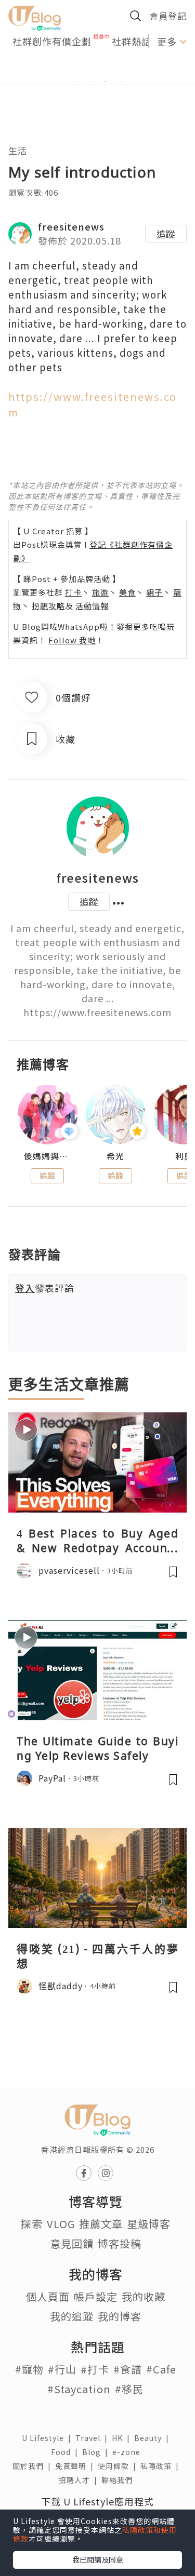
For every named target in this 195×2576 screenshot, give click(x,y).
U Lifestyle (49, 2438)
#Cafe (161, 2369)
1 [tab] (74, 82)
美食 (127, 592)
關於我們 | (34, 2466)
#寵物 (29, 2369)
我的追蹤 (72, 2316)
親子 (154, 592)
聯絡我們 (119, 2480)
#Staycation (79, 2389)
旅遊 (100, 592)
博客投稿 (120, 2243)
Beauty (154, 2438)
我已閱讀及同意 (98, 2559)
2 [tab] (90, 82)
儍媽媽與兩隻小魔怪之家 (48, 1156)
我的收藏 (144, 2296)
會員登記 (168, 16)
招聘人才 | (80, 2480)
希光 (115, 1156)
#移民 (129, 2389)
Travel (94, 2438)
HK (123, 2438)
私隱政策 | (162, 2466)
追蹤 (166, 234)
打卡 (73, 592)
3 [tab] (106, 82)
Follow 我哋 (72, 640)
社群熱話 (132, 41)
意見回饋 (72, 2243)
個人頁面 (48, 2296)
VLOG (61, 2224)
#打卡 (95, 2369)
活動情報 (92, 606)
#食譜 (128, 2369)
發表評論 (45, 1288)
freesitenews (71, 226)
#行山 (62, 2369)
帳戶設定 (96, 2296)
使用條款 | (119, 2466)
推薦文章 (101, 2224)
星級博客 (149, 2224)
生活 (18, 150)
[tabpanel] (97, 69)
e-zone (128, 2452)
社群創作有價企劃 (52, 41)
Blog (97, 2452)
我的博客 (120, 2316)
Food (67, 2452)
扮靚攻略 (48, 606)
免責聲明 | (76, 2466)
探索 (32, 2224)
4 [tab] (121, 82)
